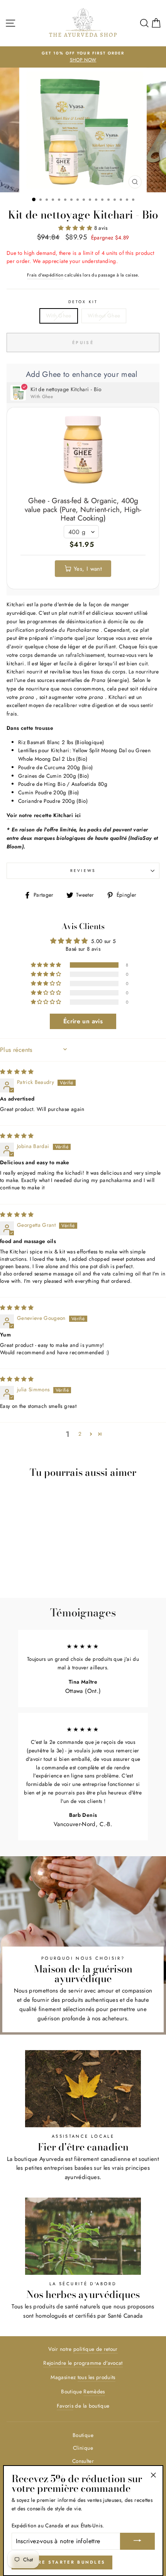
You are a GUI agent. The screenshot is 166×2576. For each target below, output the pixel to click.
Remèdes (94, 2391)
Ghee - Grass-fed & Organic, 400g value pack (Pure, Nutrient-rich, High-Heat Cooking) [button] (83, 510)
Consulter (83, 2461)
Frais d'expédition (45, 275)
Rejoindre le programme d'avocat (83, 2363)
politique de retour (95, 2349)
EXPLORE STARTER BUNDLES (62, 2562)
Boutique (83, 2435)
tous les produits (97, 2377)
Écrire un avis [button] (83, 1021)
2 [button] (80, 1434)
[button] (76, 228)
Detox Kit (83, 302)
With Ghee (59, 315)
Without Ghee (104, 315)
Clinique (83, 2448)
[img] (17, 1072)
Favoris (65, 2406)
